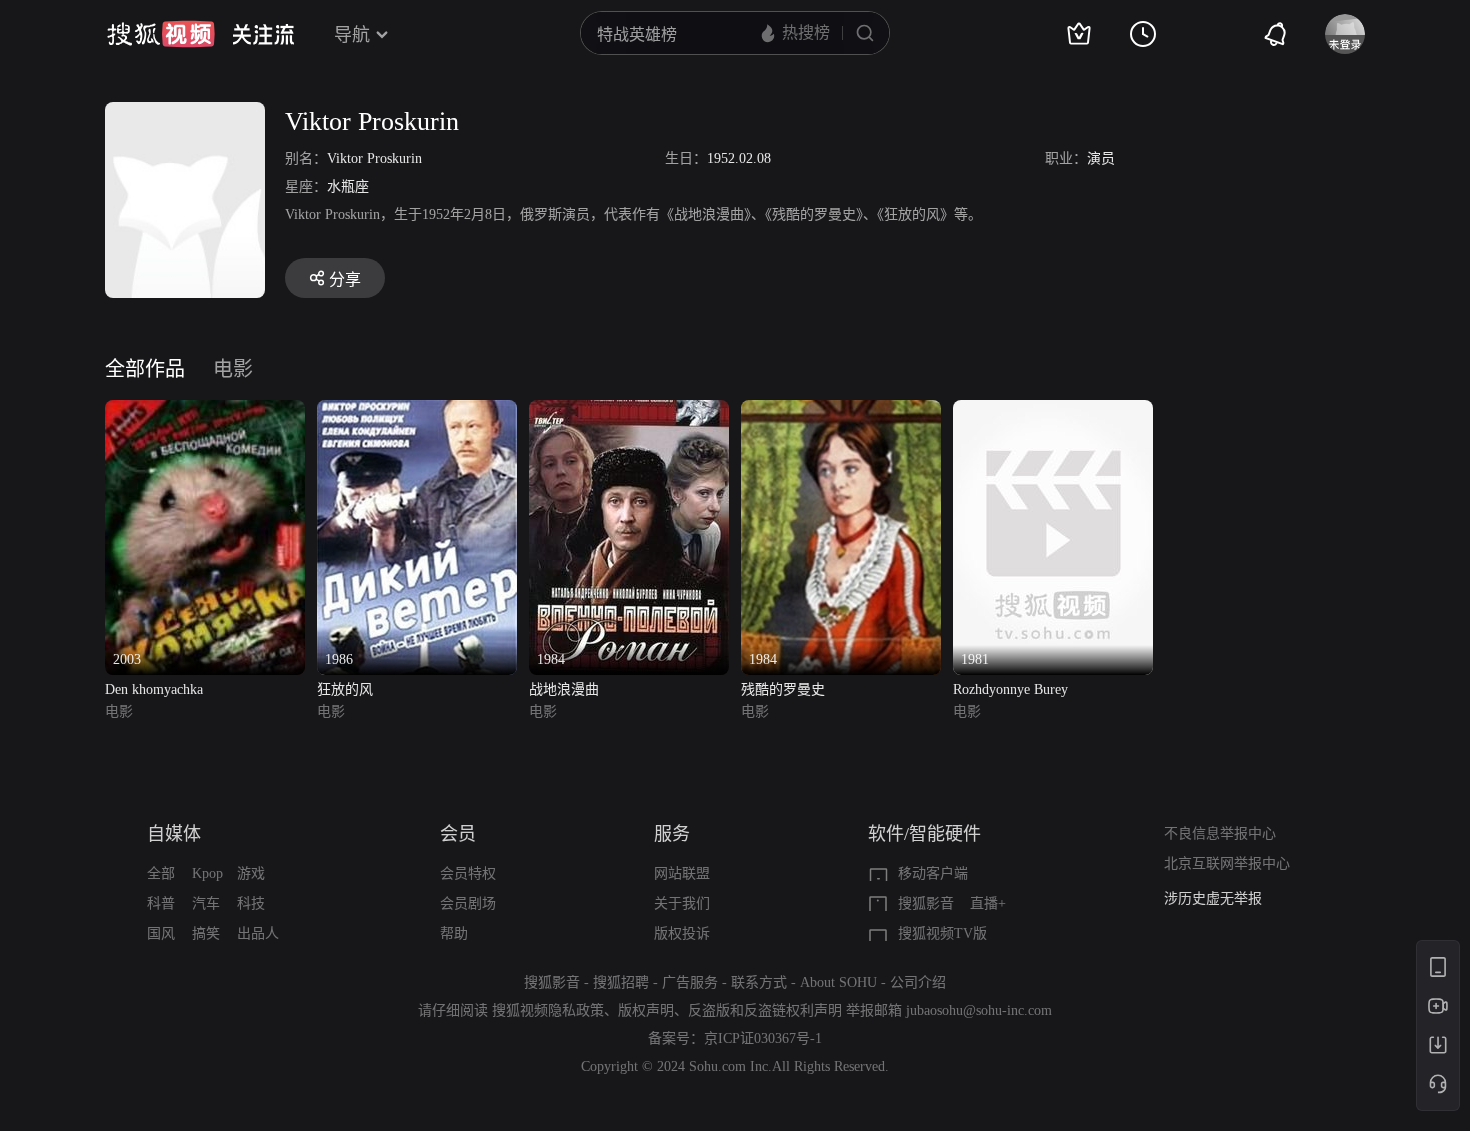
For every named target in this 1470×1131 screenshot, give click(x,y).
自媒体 (174, 834)
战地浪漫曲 (564, 689)
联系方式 (759, 982)
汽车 (206, 903)
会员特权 (468, 873)
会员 (458, 834)
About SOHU (838, 982)
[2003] (205, 411)
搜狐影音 (926, 903)
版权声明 (646, 1010)
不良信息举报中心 (1220, 833)
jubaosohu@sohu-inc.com (979, 1010)
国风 (161, 933)
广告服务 (690, 982)
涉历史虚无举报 (1213, 898)
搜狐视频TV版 (942, 933)
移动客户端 (933, 873)
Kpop (207, 873)
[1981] (1053, 411)
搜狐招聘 (621, 982)
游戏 (251, 873)
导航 (352, 35)
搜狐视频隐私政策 (548, 1010)
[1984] (629, 411)
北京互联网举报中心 (1227, 863)
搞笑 (206, 933)
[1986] (417, 411)
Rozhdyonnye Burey (1010, 689)
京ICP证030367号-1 (763, 1038)
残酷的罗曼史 (783, 689)
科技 (251, 903)
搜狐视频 (161, 34)
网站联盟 (682, 873)
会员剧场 (468, 903)
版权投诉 (682, 933)
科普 (161, 903)
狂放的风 (345, 689)
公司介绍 (918, 982)
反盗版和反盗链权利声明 (765, 1010)
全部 (161, 873)
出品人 (258, 933)
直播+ (988, 903)
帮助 (454, 933)
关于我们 (682, 903)
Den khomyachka (154, 689)
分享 (345, 279)
